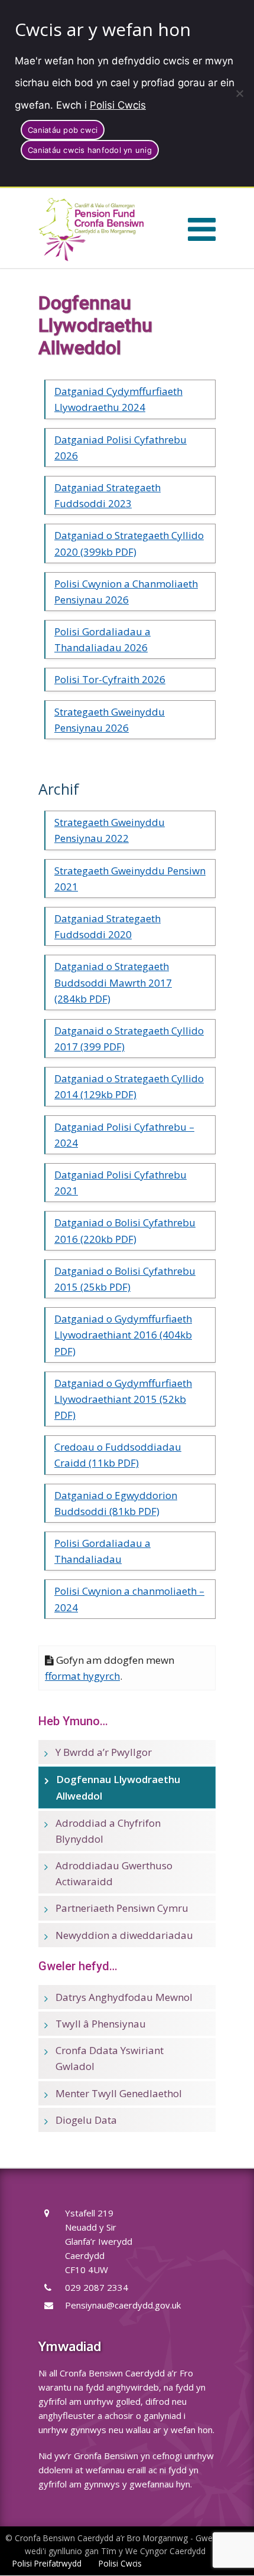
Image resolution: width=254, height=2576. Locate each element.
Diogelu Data (86, 2120)
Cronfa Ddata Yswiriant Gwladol (110, 2058)
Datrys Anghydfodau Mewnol (124, 1997)
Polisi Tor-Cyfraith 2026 (110, 679)
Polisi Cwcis (118, 105)
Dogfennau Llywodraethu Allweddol (118, 1787)
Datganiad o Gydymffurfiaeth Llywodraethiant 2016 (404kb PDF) (123, 1335)
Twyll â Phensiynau (101, 2024)
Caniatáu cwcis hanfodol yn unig (90, 150)
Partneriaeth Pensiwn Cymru (122, 1908)
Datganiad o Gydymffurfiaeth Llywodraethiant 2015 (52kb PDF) (123, 1399)
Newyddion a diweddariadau (124, 1935)
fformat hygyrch (82, 1676)
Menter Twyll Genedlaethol (119, 2093)
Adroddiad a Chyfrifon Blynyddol (108, 1831)
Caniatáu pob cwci (63, 130)
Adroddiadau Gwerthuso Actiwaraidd (114, 1873)
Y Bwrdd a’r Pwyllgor (104, 1752)
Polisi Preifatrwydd (47, 2563)
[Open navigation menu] (202, 228)
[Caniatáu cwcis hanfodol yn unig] (239, 93)
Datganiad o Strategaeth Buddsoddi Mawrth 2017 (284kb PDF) (113, 982)
